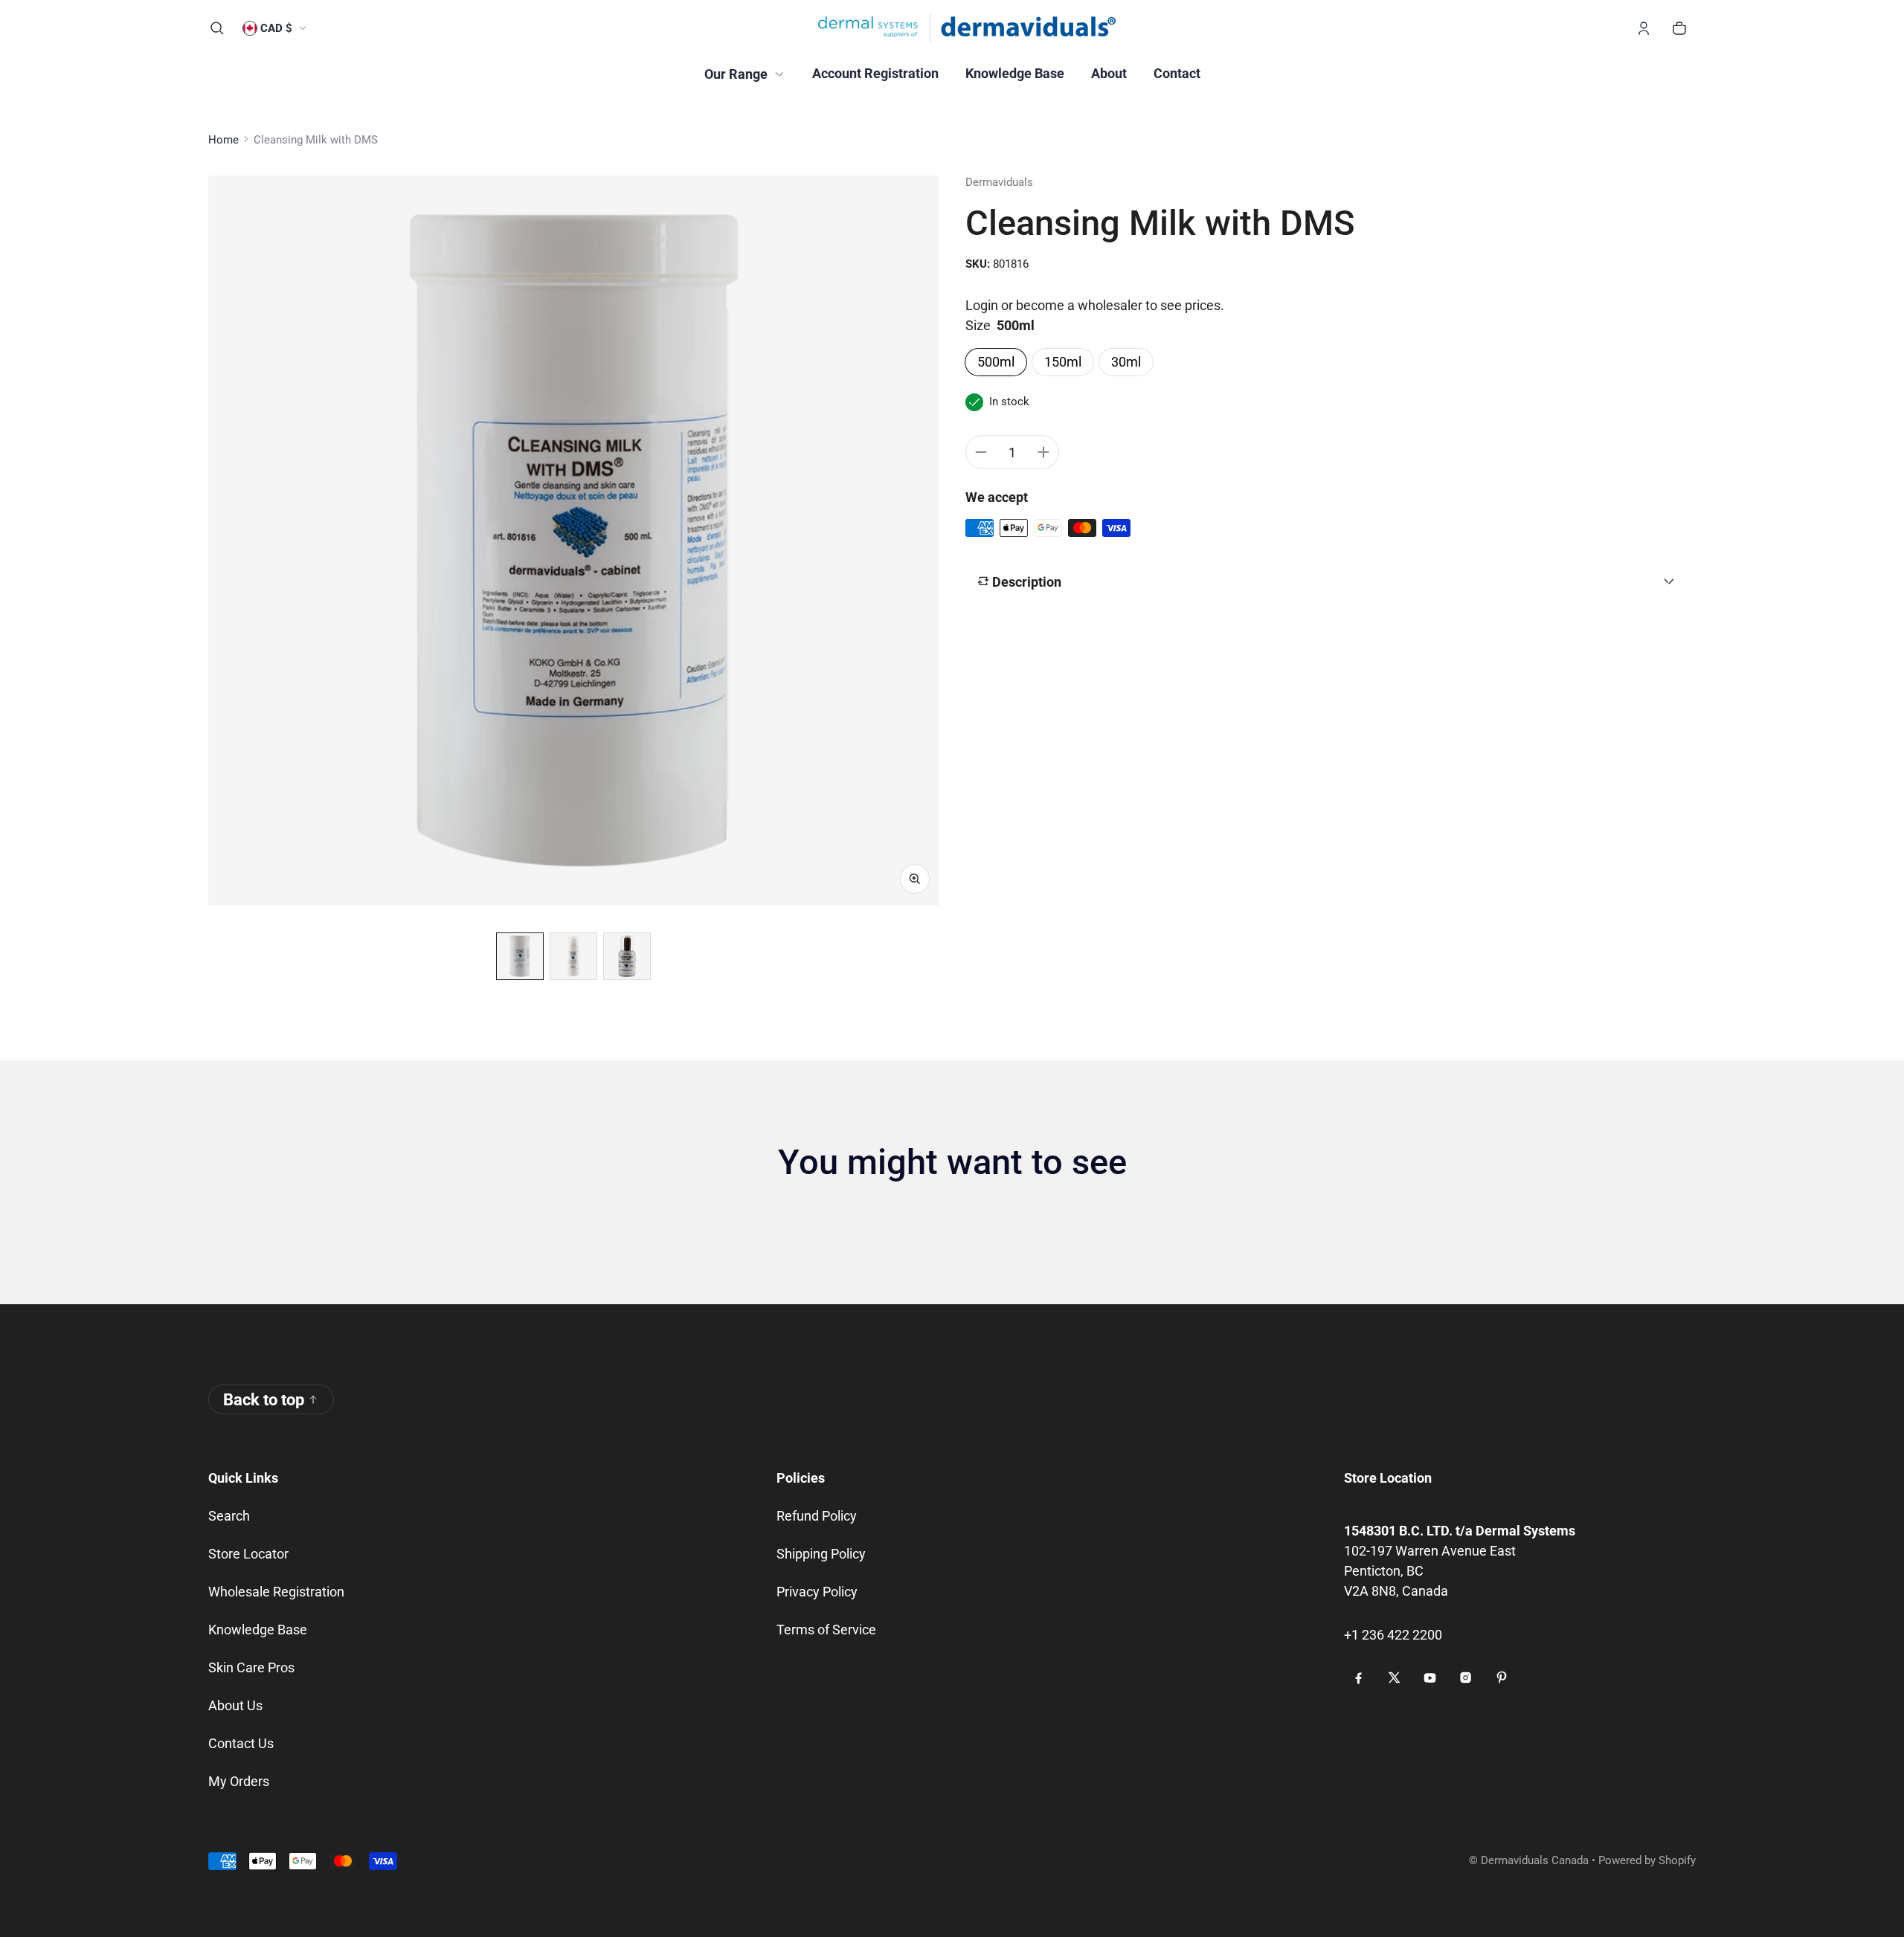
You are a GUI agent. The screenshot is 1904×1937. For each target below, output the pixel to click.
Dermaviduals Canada (1535, 1860)
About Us (235, 1705)
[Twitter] (1395, 1677)
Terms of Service (826, 1630)
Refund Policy (817, 1516)
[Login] (1644, 28)
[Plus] (1043, 452)
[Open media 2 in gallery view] (573, 956)
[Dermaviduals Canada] (967, 28)
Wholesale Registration (276, 1592)
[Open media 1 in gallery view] (520, 956)
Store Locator (248, 1554)
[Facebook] (1359, 1677)
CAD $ (276, 28)
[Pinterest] (1502, 1677)
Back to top (264, 1400)
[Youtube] (1430, 1677)
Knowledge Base (258, 1630)
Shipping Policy (821, 1554)
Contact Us (241, 1743)
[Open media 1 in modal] (573, 541)
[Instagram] (1466, 1677)
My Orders (239, 1781)
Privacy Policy (817, 1592)
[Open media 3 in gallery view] (627, 956)
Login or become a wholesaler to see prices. (1095, 305)
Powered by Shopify (1647, 1860)
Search (229, 1516)
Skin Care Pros (251, 1667)
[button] (217, 28)
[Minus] (981, 452)
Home (223, 140)
